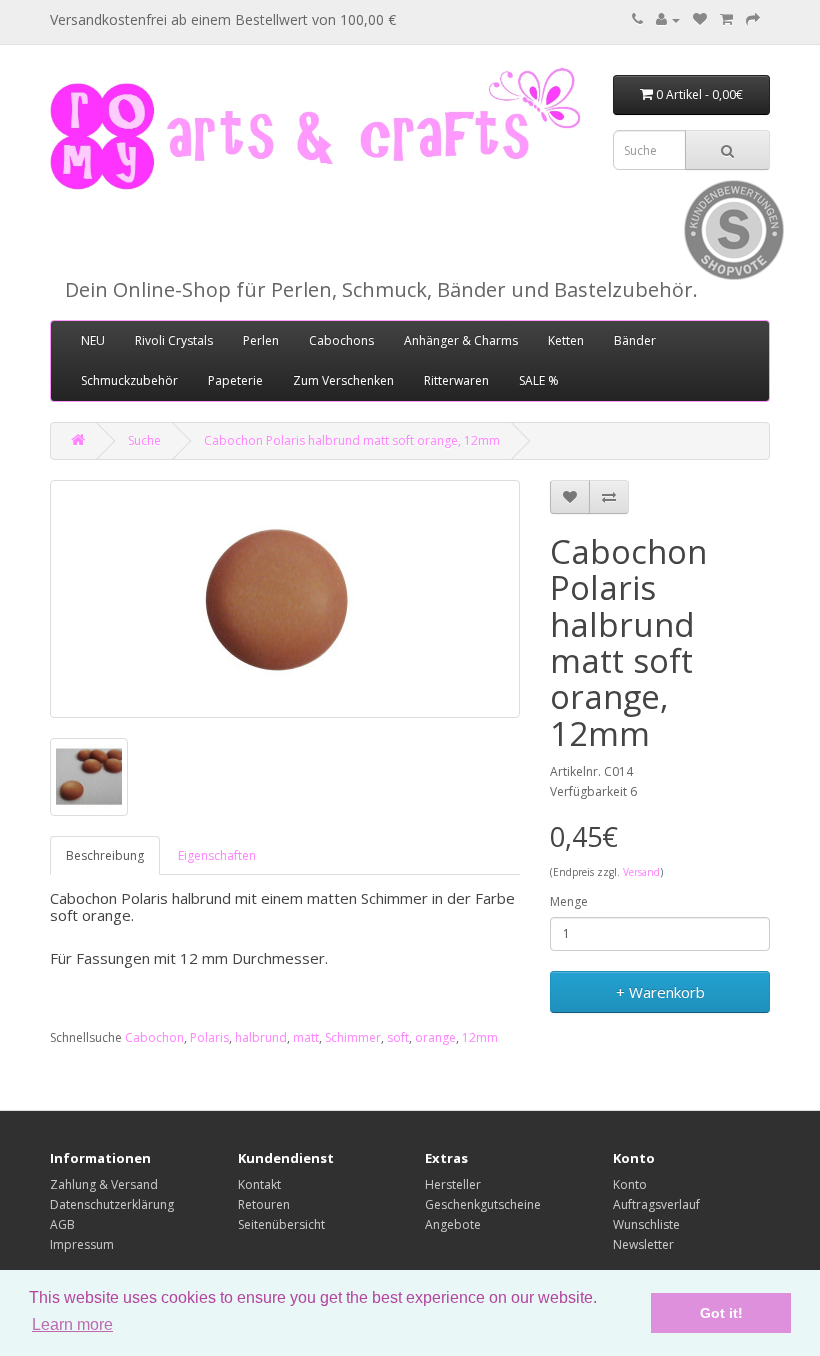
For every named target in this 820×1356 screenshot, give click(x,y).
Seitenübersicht (281, 1224)
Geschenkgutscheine (483, 1204)
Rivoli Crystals (174, 340)
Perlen (261, 340)
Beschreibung (105, 855)
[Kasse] (753, 19)
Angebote (453, 1224)
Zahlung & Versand (104, 1184)
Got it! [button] (721, 1313)
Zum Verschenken (343, 380)
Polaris (209, 1037)
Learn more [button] (72, 1324)
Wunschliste (646, 1224)
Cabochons (341, 340)
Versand (641, 872)
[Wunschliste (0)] (700, 19)
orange (435, 1037)
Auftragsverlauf (656, 1204)
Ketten (566, 340)
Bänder (635, 340)
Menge (569, 901)
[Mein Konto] (668, 19)
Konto (630, 1184)
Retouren (264, 1204)
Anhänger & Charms (461, 340)
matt (306, 1037)
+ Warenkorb (660, 992)
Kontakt (259, 1184)
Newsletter (643, 1244)
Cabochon (154, 1037)
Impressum (82, 1244)
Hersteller (453, 1184)
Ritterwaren (456, 380)
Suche (144, 440)
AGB (62, 1224)
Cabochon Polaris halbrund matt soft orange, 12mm (352, 440)
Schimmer (353, 1037)
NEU (93, 340)
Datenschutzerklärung (112, 1204)
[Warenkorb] (726, 19)
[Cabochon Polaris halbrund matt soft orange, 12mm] (285, 599)
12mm (480, 1037)
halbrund (261, 1037)
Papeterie (235, 380)
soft (398, 1037)
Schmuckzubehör (129, 380)
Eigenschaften (217, 855)
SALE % (539, 380)
